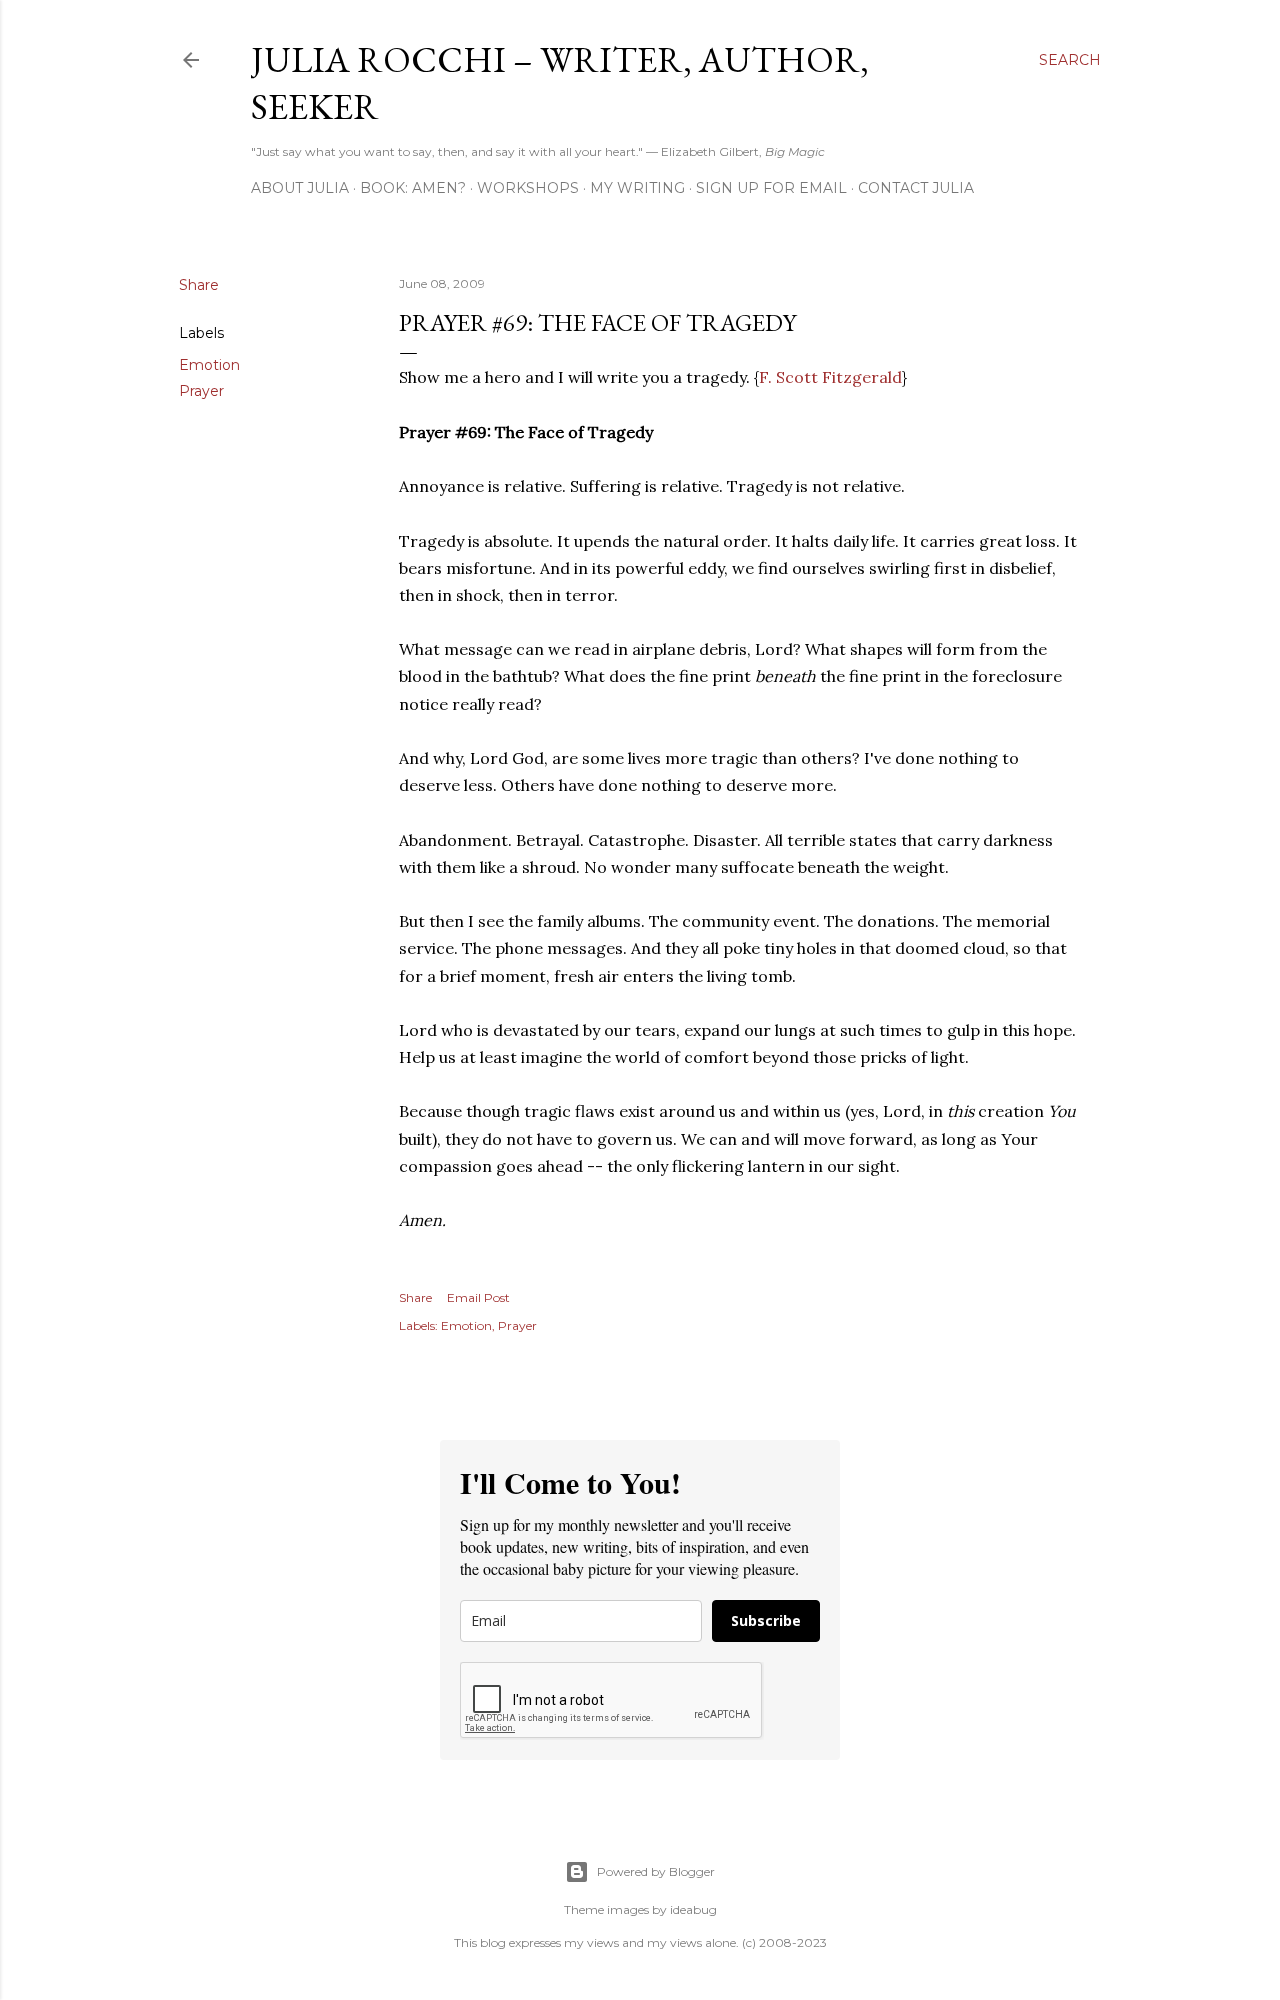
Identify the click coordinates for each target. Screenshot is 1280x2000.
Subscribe (766, 1620)
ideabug (693, 1909)
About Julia (300, 188)
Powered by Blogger (656, 1871)
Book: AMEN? (413, 188)
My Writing (637, 188)
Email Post (478, 1297)
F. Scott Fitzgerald (830, 377)
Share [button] (199, 285)
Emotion (209, 365)
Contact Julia (916, 188)
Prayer (201, 391)
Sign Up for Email (771, 188)
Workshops (528, 188)
